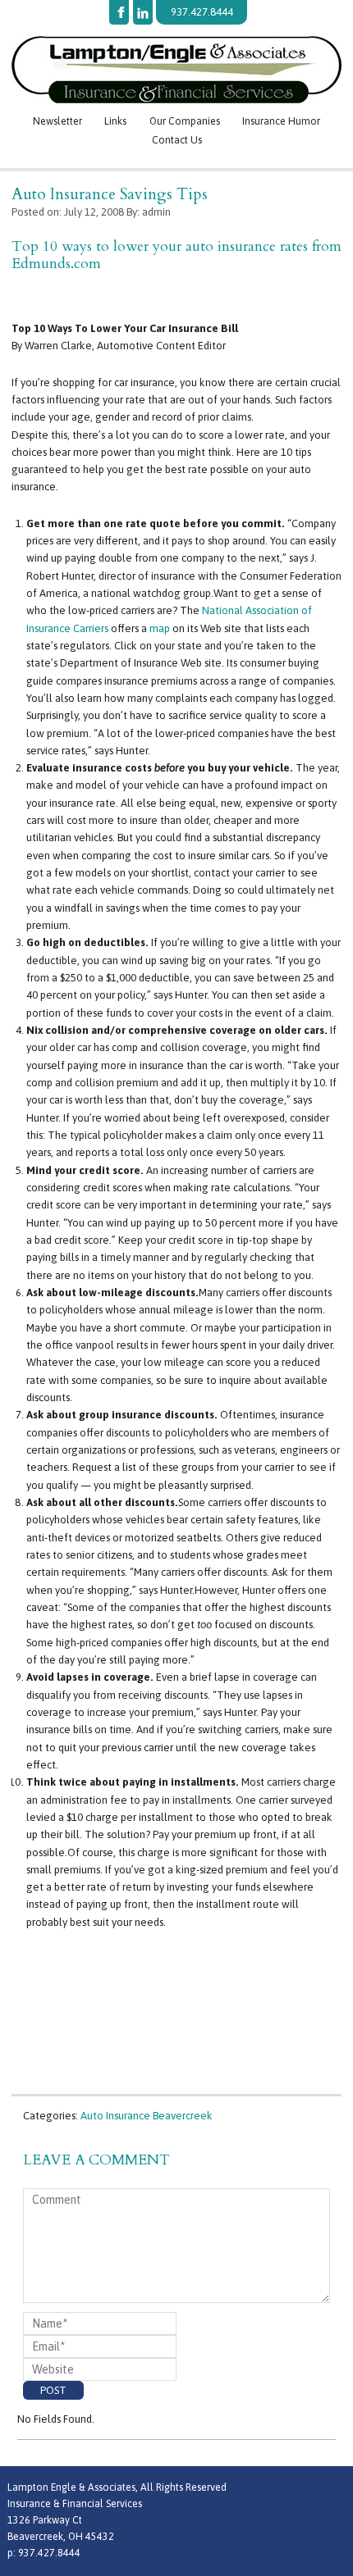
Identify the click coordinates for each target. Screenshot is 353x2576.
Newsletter (57, 121)
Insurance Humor (281, 121)
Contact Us (177, 140)
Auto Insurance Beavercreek (147, 2116)
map (160, 628)
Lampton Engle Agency (176, 70)
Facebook (119, 12)
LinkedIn (143, 12)
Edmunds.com (56, 264)
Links (115, 121)
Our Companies (185, 121)
